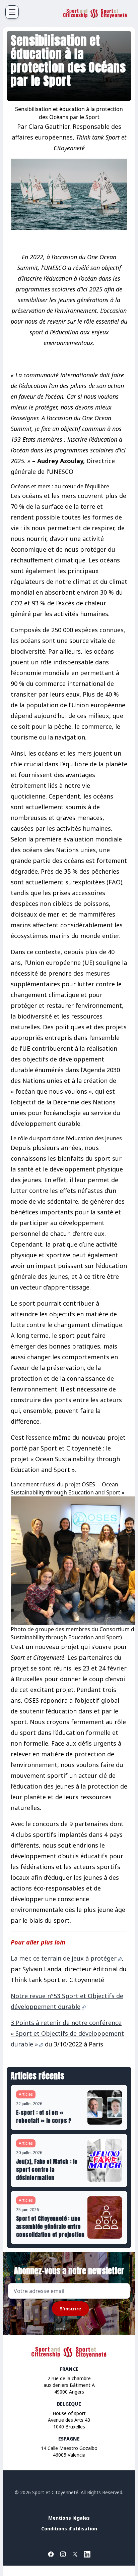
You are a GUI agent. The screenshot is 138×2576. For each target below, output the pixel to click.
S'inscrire (71, 2309)
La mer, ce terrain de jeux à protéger (64, 1958)
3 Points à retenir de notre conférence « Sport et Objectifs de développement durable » (67, 2033)
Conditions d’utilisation (69, 2529)
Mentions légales (69, 2518)
